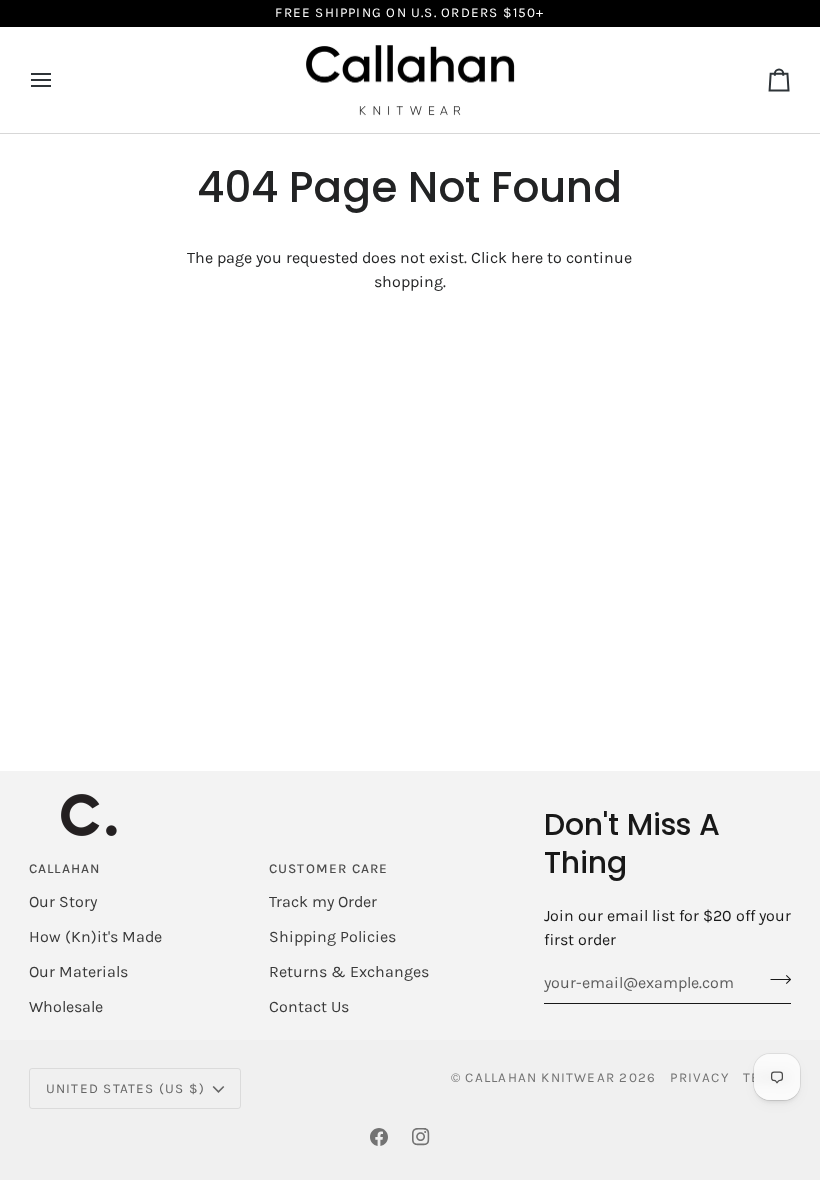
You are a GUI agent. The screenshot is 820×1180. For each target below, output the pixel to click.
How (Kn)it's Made (95, 936)
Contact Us (309, 1006)
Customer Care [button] (329, 868)
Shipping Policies (332, 936)
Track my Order (323, 901)
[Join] (774, 980)
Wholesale (66, 1006)
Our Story (63, 901)
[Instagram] (421, 1137)
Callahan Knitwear (540, 1077)
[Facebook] (379, 1137)
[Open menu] (59, 80)
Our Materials (78, 971)
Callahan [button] (65, 868)
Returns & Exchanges (349, 971)
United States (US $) (125, 1088)
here (527, 257)
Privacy (699, 1077)
